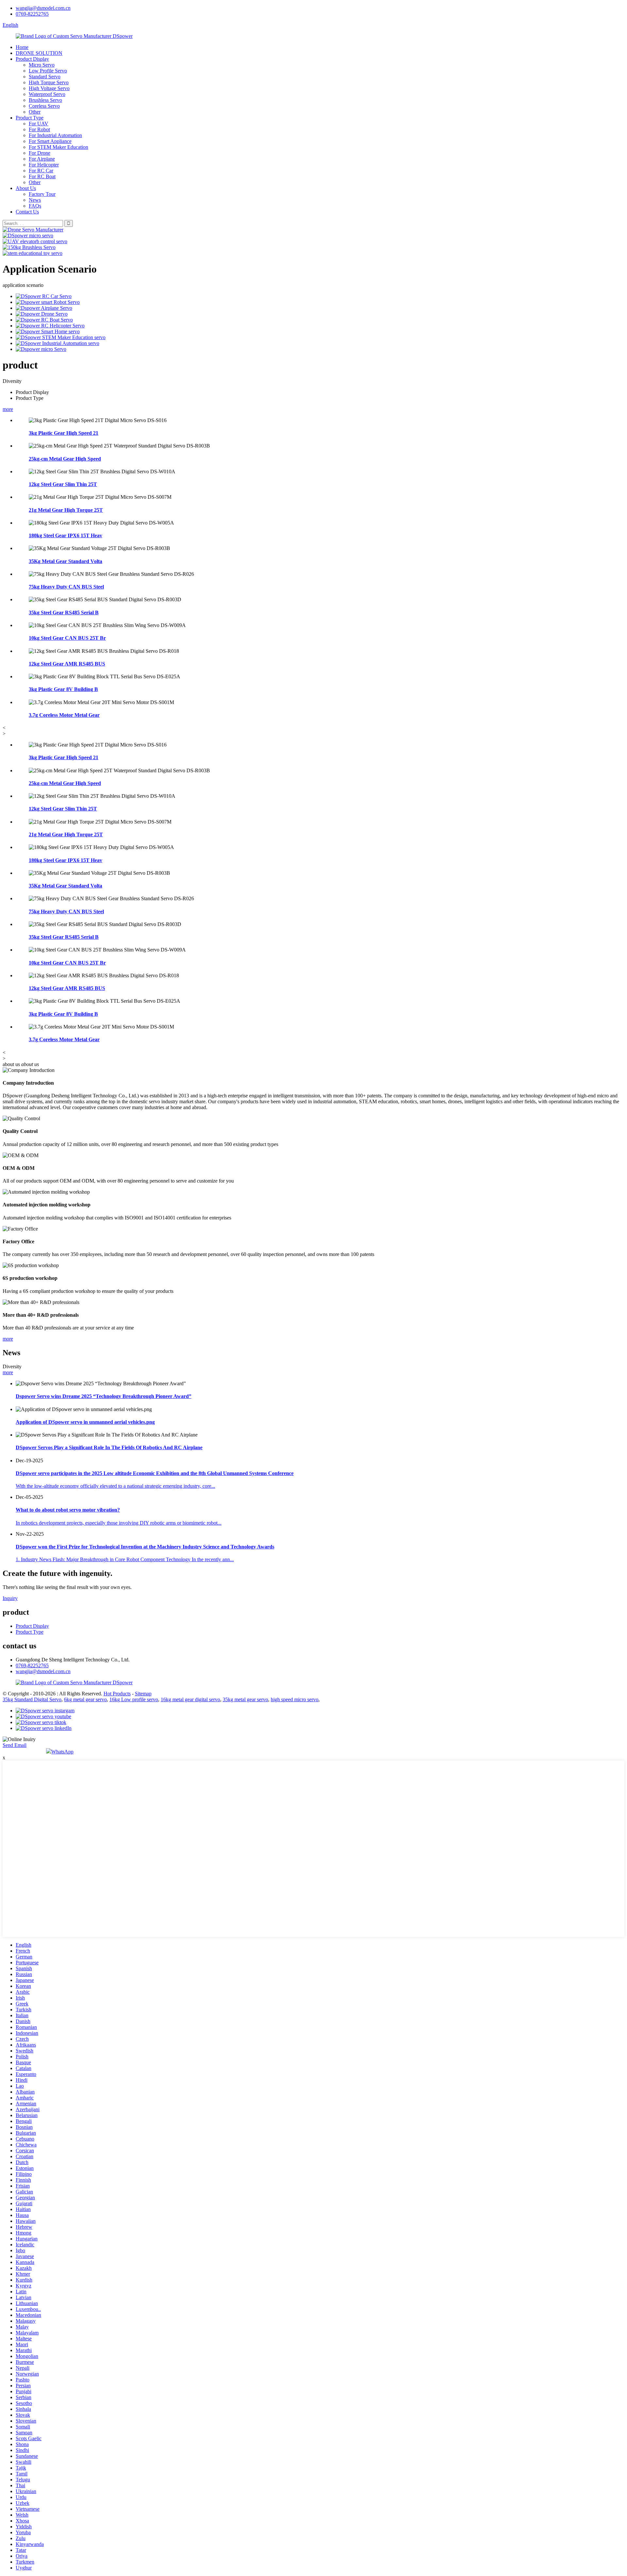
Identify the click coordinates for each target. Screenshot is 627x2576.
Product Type (30, 118)
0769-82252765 (32, 14)
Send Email (15, 1745)
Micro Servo (42, 65)
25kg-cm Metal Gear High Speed (65, 459)
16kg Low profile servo (134, 1699)
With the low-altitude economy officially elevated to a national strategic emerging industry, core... (115, 1486)
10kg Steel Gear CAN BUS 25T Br (67, 638)
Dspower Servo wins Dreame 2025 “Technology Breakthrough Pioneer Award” (104, 1396)
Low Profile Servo (48, 71)
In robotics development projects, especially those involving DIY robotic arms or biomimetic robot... (119, 1523)
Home (22, 47)
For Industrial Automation (55, 135)
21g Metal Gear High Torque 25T (66, 510)
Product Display (32, 59)
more (8, 409)
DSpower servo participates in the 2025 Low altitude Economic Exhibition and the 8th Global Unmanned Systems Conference (155, 1473)
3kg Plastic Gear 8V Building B (63, 689)
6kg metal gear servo (85, 1699)
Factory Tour (42, 194)
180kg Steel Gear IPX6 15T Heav (65, 535)
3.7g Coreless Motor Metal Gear (64, 715)
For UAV (39, 124)
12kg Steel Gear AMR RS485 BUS (67, 664)
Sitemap (143, 1694)
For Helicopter (44, 165)
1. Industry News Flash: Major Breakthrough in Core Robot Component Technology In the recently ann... (125, 1559)
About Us (26, 188)
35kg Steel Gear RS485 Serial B (64, 613)
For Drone (40, 153)
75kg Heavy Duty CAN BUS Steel (66, 587)
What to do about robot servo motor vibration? (68, 1510)
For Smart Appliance (50, 141)
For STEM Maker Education (58, 147)
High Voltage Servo (49, 88)
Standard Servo (45, 77)
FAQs (35, 206)
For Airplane (42, 159)
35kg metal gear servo (245, 1699)
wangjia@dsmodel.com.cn (43, 8)
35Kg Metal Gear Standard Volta (65, 561)
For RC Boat (42, 176)
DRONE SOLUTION (39, 53)
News (35, 200)
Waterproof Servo (47, 94)
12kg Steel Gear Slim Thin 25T (63, 484)
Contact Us (27, 212)
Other (35, 112)
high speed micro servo (295, 1699)
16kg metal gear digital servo (190, 1699)
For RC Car (41, 171)
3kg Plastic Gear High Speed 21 (64, 433)
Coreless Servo (44, 106)
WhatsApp (62, 1752)
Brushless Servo (45, 100)
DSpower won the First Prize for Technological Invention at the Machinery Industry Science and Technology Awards (145, 1547)
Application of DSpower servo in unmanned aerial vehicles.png (85, 1422)
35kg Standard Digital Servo (32, 1699)
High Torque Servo (49, 82)
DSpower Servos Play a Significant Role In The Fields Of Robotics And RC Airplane (109, 1447)
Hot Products (117, 1694)
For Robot (39, 129)
